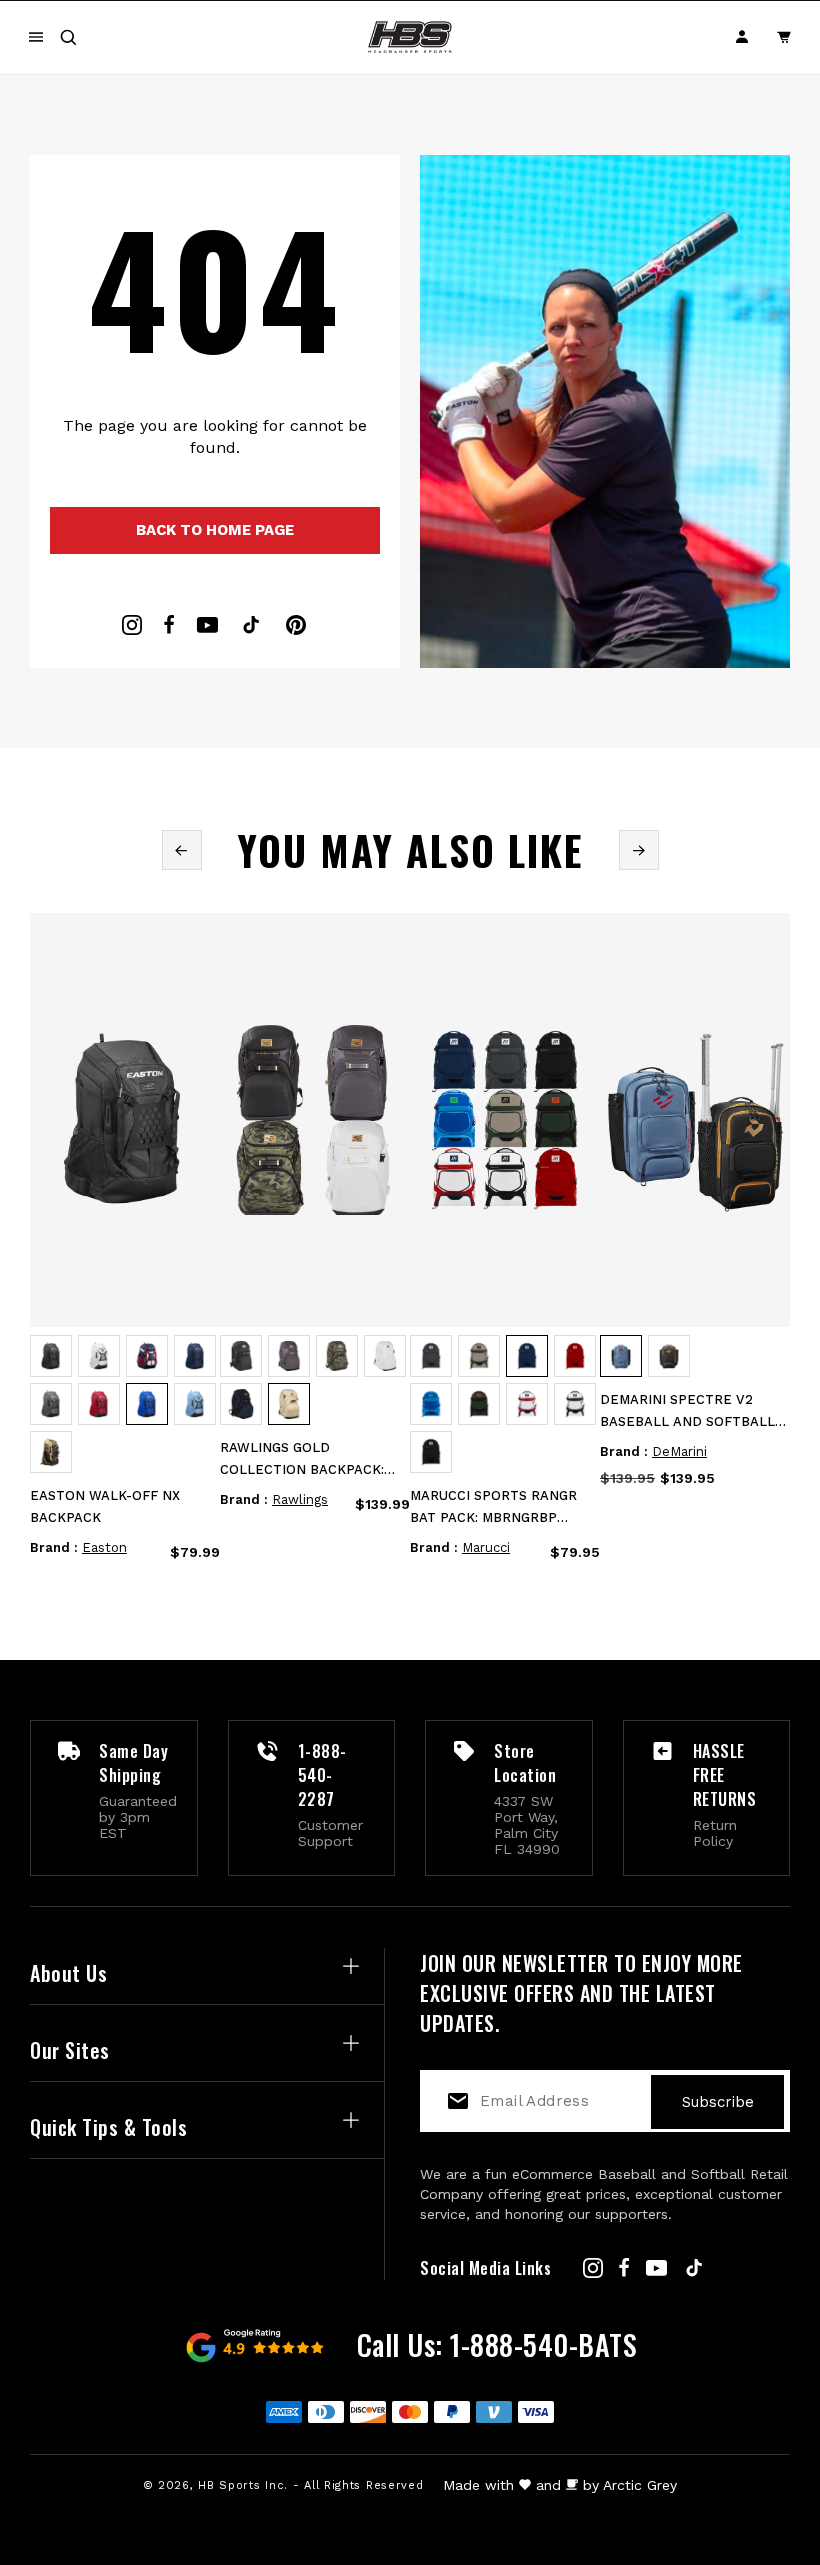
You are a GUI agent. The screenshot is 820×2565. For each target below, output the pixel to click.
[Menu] (36, 37)
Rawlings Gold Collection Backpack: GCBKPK (302, 1460)
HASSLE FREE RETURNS (725, 1775)
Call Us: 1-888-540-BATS (497, 2344)
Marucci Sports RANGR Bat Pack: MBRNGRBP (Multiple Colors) (493, 1508)
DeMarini (679, 1451)
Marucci (486, 1547)
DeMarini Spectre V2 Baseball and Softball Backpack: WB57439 (687, 1412)
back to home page (215, 530)
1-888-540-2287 (322, 1775)
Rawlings (300, 1499)
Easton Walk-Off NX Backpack (105, 1506)
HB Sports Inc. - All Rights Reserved (310, 2485)
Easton (104, 1547)
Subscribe (718, 2102)
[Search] (68, 37)
